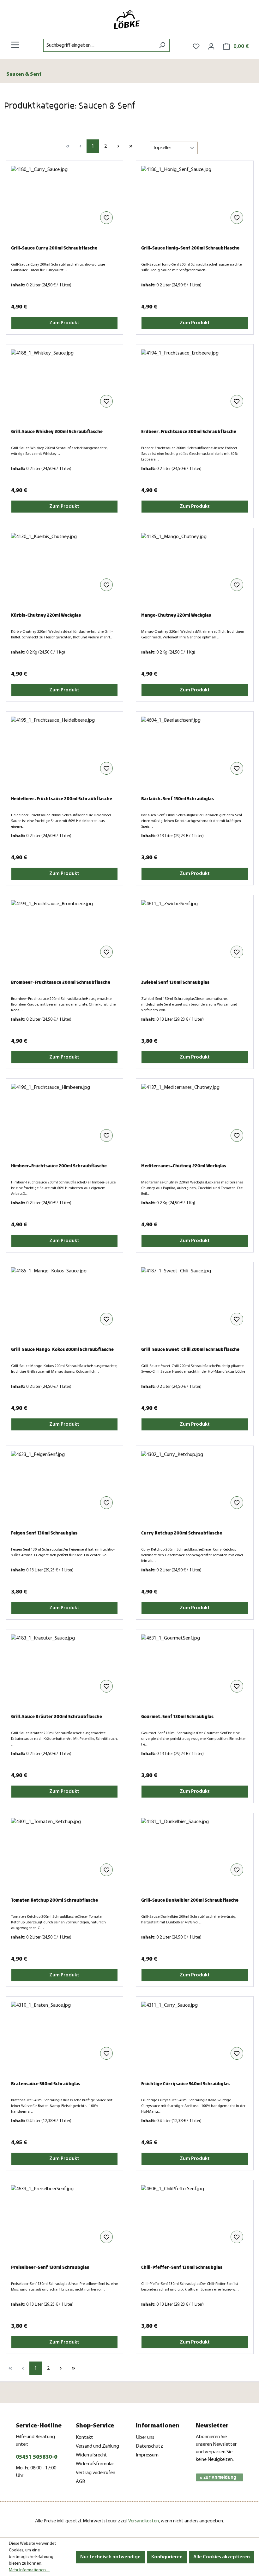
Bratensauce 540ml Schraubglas (46, 2084)
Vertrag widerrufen (96, 2473)
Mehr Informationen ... (29, 2570)
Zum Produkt (64, 323)
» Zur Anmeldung (218, 2477)
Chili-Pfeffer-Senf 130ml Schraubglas (182, 2267)
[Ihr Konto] (211, 47)
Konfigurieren (167, 2557)
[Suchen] (162, 45)
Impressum (147, 2455)
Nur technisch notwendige (110, 2557)
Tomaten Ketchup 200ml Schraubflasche (54, 1900)
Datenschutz (149, 2446)
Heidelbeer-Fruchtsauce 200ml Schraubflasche (62, 799)
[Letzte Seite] (131, 146)
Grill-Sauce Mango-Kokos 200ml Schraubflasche (62, 1350)
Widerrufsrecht (91, 2455)
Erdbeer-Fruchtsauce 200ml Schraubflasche (189, 432)
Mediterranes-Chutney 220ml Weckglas (184, 1166)
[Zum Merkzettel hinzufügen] (106, 218)
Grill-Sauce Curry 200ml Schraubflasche (54, 248)
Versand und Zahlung (97, 2446)
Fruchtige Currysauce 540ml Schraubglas (185, 2084)
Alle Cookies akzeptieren (222, 2557)
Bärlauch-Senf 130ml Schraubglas (178, 799)
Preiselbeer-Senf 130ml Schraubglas (50, 2267)
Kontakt (84, 2438)
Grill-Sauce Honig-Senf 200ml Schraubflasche (190, 248)
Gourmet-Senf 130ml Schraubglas (177, 1717)
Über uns (145, 2438)
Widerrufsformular (95, 2464)
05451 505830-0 (36, 2457)
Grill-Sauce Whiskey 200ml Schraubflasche (57, 432)
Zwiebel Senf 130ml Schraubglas (175, 982)
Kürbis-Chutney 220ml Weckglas (46, 615)
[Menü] (15, 45)
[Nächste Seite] (118, 146)
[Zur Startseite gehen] (129, 19)
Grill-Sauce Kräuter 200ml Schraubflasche (57, 1717)
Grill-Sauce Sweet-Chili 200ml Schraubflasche (190, 1350)
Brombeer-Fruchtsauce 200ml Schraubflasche (61, 982)
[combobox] (99, 45)
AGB (80, 2482)
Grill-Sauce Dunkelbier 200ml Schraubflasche (190, 1900)
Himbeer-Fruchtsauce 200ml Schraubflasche (59, 1166)
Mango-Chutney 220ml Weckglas (176, 615)
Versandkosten (144, 2521)
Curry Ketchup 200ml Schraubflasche (182, 1533)
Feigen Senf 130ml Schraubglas (44, 1533)
